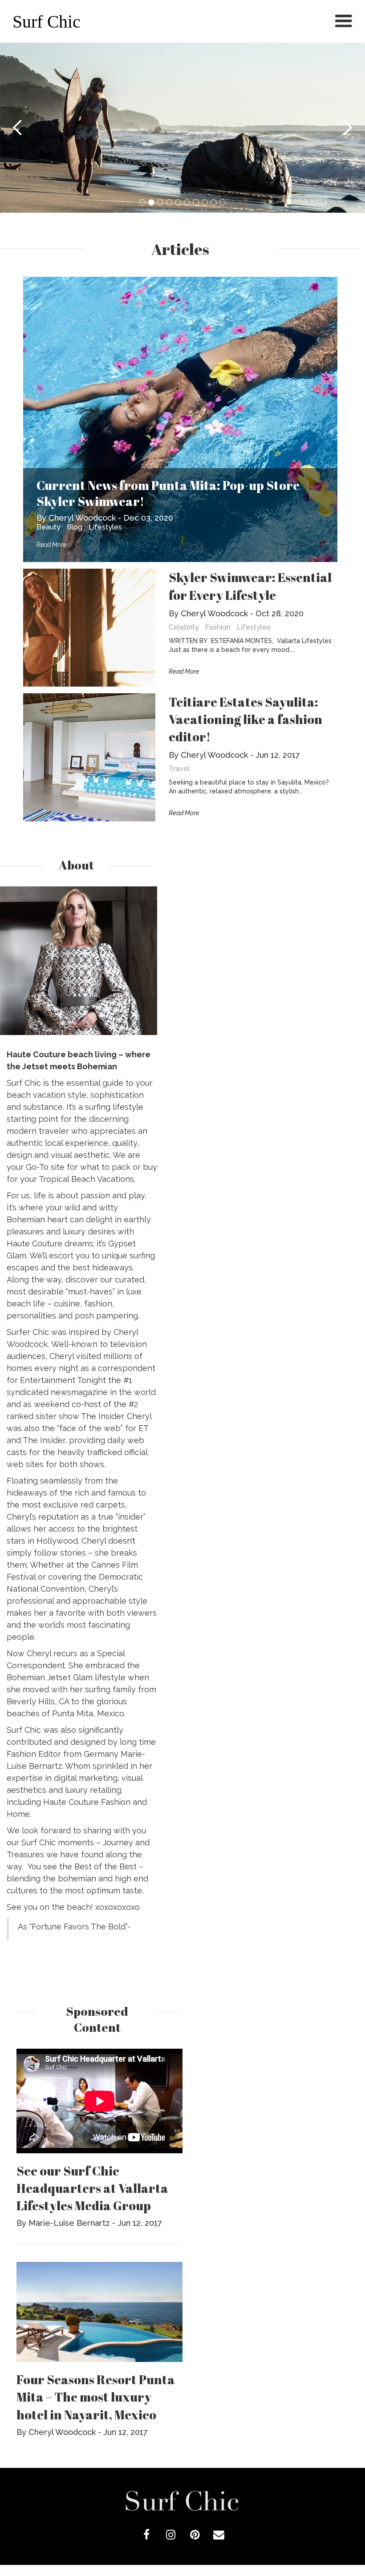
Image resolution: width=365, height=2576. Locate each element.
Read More (51, 545)
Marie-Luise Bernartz (69, 2223)
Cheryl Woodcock (82, 518)
